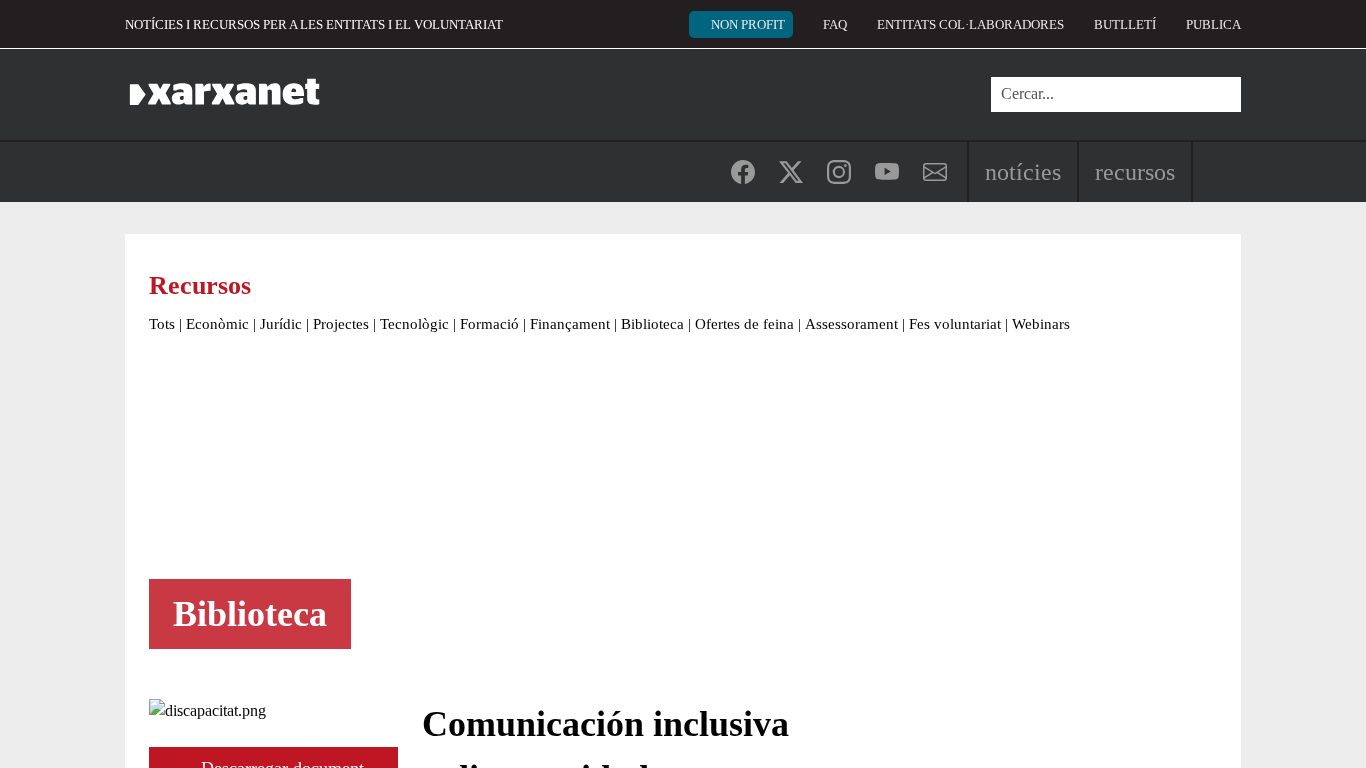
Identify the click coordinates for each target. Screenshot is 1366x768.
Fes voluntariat (955, 324)
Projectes (341, 324)
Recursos (1135, 172)
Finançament (570, 324)
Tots (162, 324)
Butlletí (1125, 24)
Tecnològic (414, 324)
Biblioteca (652, 324)
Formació (489, 324)
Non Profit (748, 24)
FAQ (835, 24)
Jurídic (281, 324)
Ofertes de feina (744, 324)
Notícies (1023, 172)
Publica (1213, 24)
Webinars (1041, 324)
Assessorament (851, 324)
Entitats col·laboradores (970, 24)
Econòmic (217, 324)
